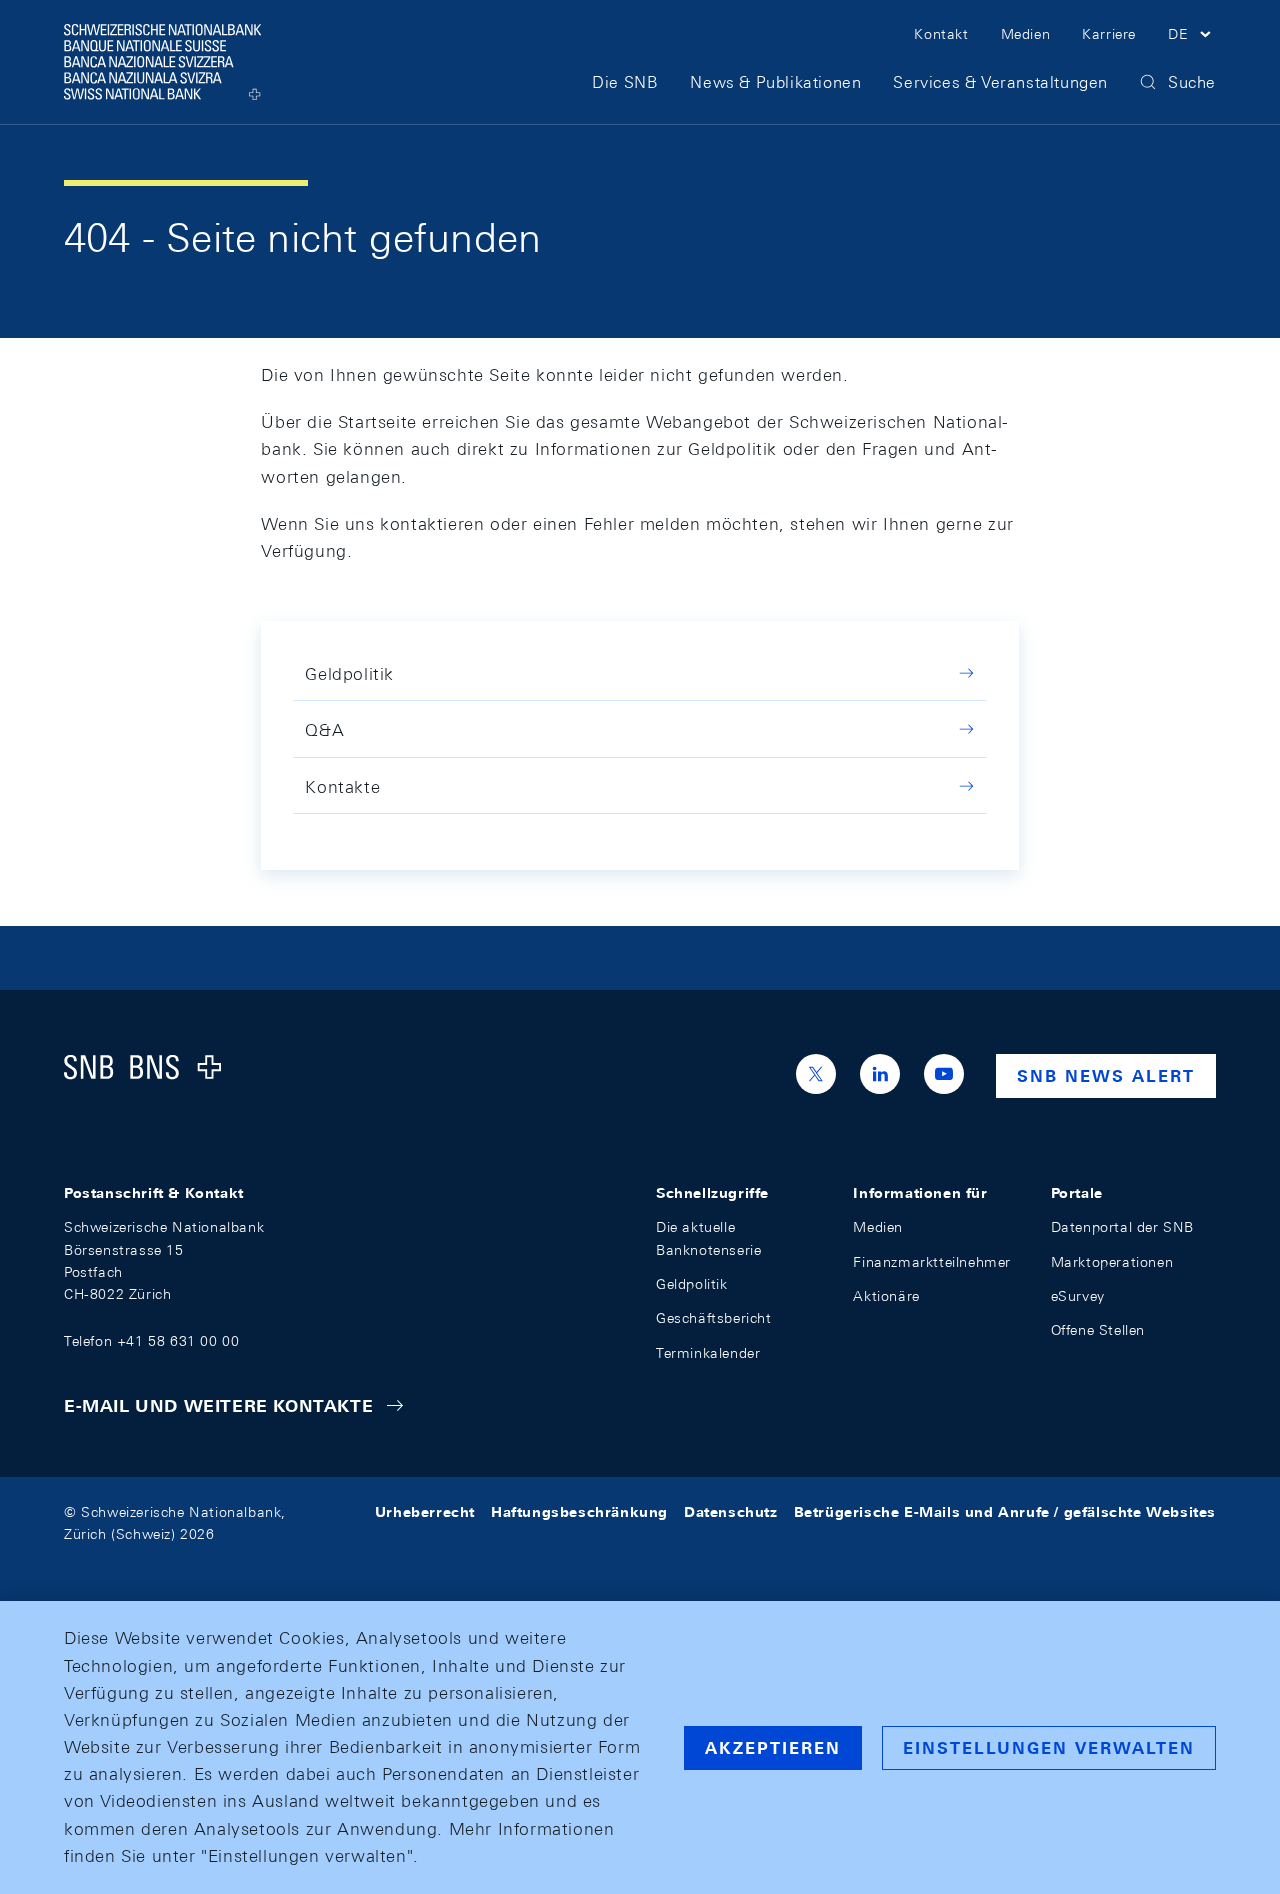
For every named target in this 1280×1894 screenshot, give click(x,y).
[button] (1192, 37)
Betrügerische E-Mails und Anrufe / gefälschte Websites (1005, 1512)
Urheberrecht (425, 1512)
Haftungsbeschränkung (579, 1512)
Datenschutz (731, 1512)
